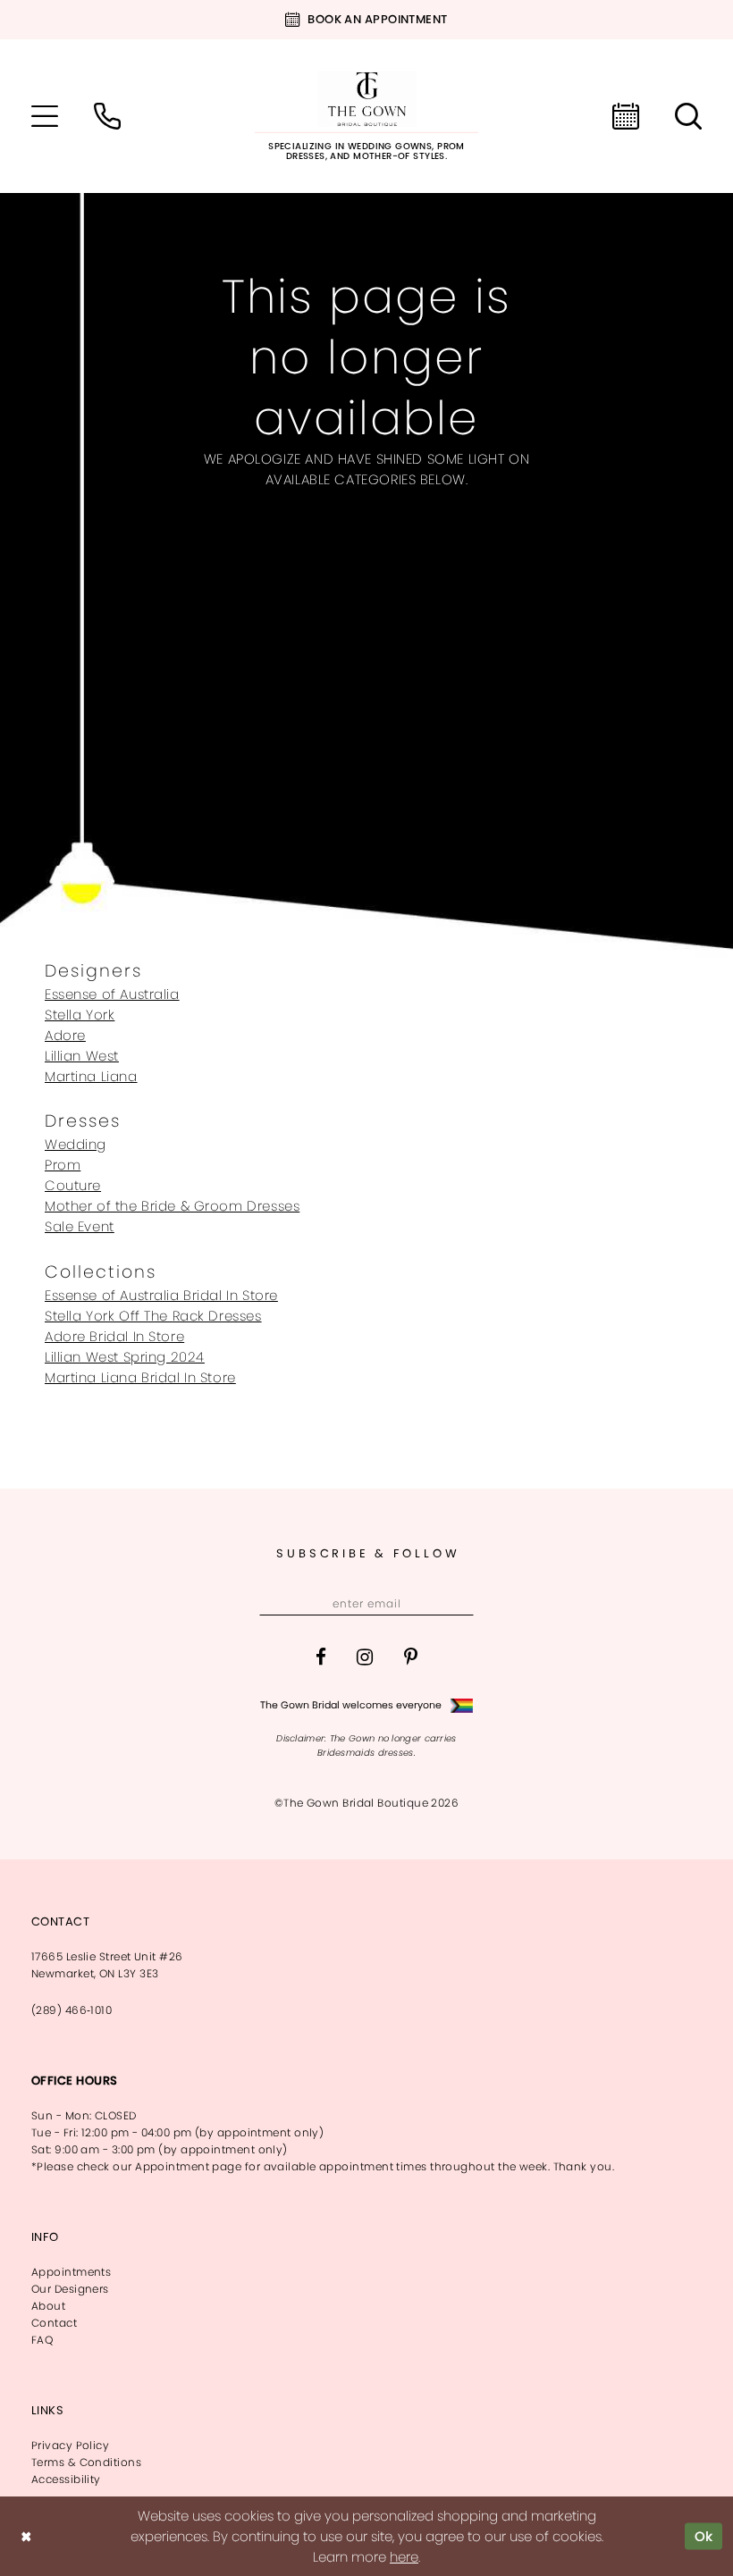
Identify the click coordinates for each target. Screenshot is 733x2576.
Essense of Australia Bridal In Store (161, 1295)
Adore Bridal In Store (114, 1336)
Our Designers (70, 2289)
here (404, 2557)
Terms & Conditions (86, 2462)
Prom (63, 1165)
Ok (704, 2536)
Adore (65, 1035)
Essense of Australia (112, 994)
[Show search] (688, 116)
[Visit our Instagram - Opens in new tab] (365, 1657)
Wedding (76, 1144)
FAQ (42, 2340)
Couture (73, 1185)
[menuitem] (45, 116)
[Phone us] (107, 116)
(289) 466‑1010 (72, 2010)
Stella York (80, 1015)
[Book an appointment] (626, 116)
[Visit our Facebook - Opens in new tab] (321, 1657)
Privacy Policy (70, 2445)
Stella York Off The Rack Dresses (153, 1316)
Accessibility (66, 2479)
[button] (45, 116)
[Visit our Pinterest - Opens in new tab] (411, 1657)
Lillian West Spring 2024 (125, 1357)
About (48, 2306)
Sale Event (80, 1226)
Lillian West (82, 1056)
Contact (54, 2323)
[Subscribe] (458, 1604)
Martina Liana (91, 1076)
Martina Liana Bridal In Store (140, 1377)
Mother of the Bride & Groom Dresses (172, 1206)
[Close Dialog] (26, 2536)
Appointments (71, 2272)
